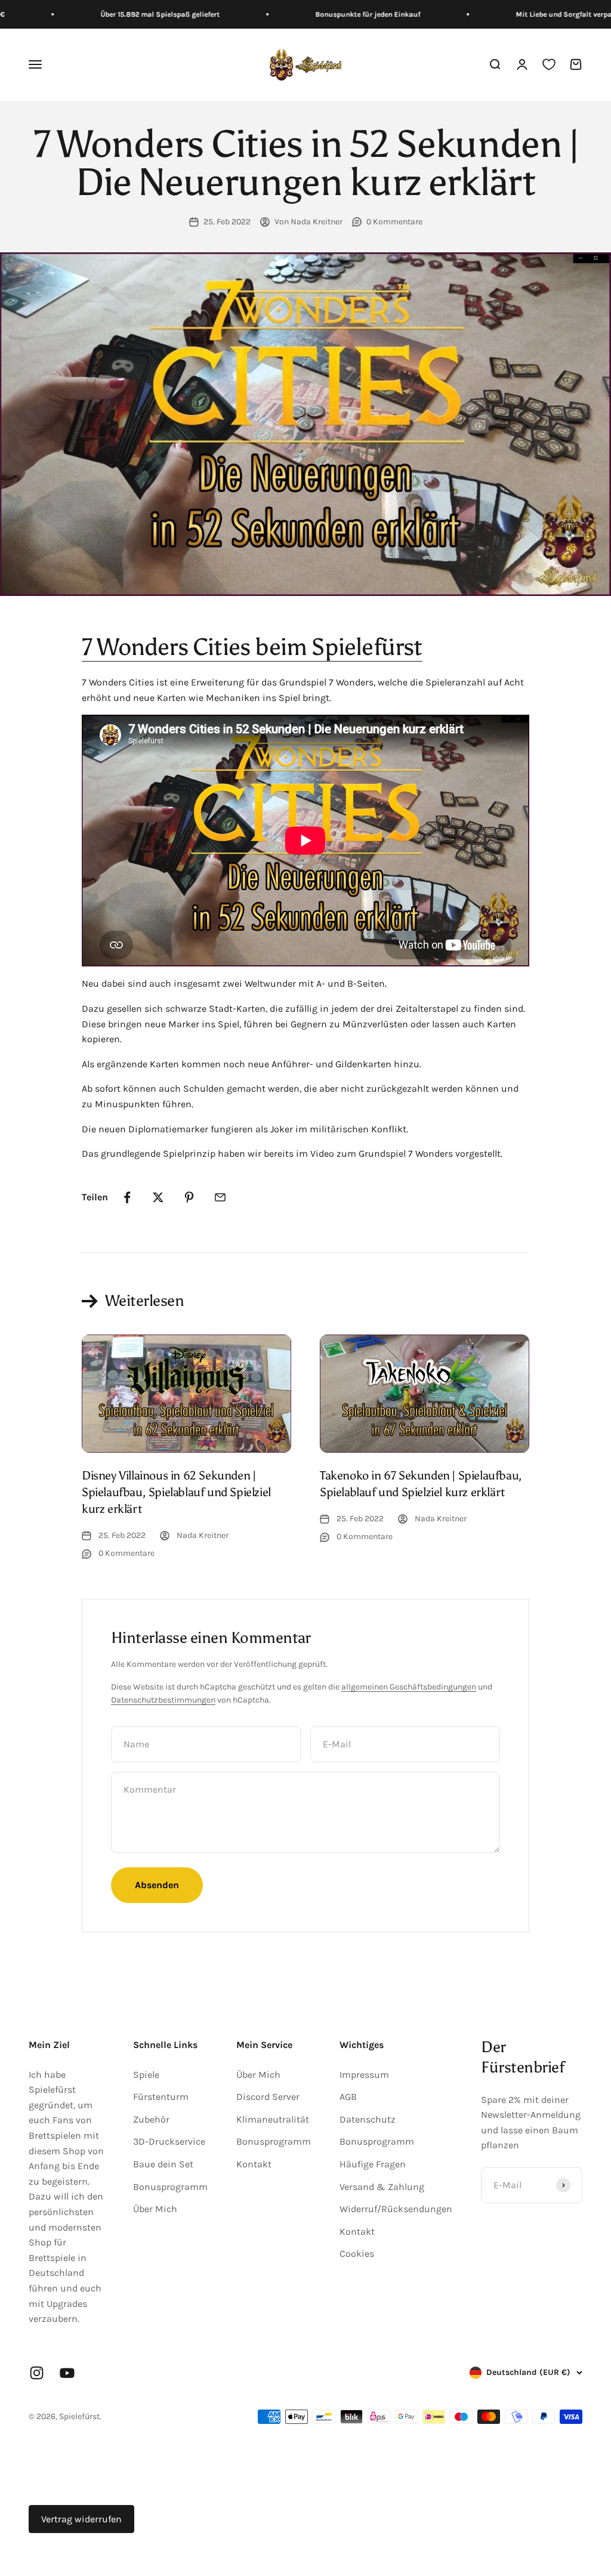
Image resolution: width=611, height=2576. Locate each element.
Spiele (146, 2075)
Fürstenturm (161, 2097)
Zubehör (151, 2119)
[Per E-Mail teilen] (220, 1197)
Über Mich (155, 2209)
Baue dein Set (163, 2164)
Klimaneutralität (273, 2119)
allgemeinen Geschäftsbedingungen (409, 1687)
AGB (348, 2097)
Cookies (357, 2254)
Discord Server (268, 2097)
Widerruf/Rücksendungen (396, 2209)
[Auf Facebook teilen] (127, 1197)
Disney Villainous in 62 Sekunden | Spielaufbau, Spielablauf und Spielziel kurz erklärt (176, 1492)
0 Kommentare (394, 222)
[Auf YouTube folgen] (67, 2373)
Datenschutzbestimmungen (163, 1700)
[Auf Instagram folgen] (37, 2373)
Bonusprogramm (170, 2187)
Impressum (364, 2075)
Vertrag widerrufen (81, 2519)
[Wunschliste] (549, 65)
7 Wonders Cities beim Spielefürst (252, 647)
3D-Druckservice (169, 2141)
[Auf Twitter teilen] (158, 1197)
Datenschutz (368, 2119)
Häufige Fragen (373, 2164)
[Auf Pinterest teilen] (189, 1197)
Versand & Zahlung (382, 2187)
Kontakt (254, 2164)
